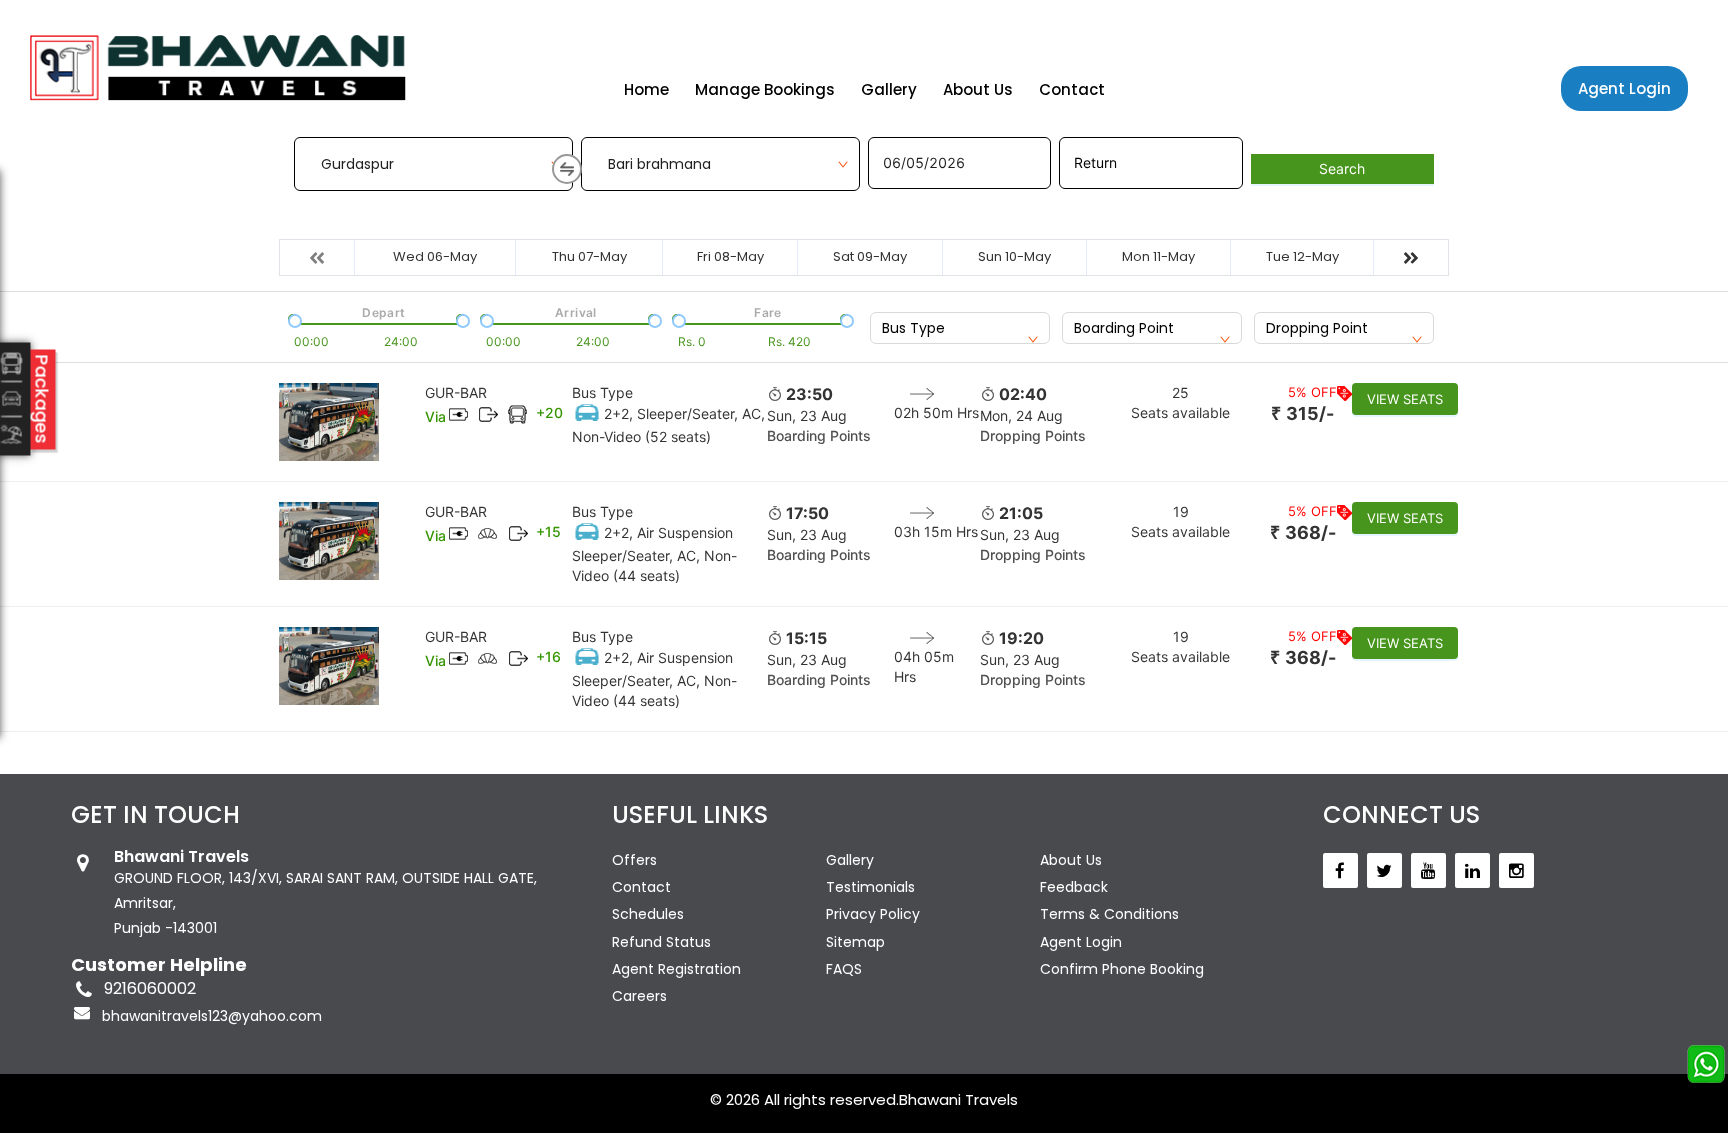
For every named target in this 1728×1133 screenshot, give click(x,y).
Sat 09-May (870, 256)
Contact (1072, 89)
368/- (1303, 532)
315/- (1302, 413)
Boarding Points (819, 435)
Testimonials (870, 887)
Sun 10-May (1014, 256)
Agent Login (1624, 88)
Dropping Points (1033, 435)
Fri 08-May (730, 256)
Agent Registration (676, 969)
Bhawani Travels (958, 1099)
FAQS (844, 969)
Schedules (648, 914)
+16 (548, 656)
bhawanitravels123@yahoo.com (212, 1016)
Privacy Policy (873, 914)
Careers (639, 996)
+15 (548, 531)
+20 (549, 412)
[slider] (293, 319)
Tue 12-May (1302, 256)
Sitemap (855, 942)
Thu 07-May (589, 256)
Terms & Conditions (1109, 914)
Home (646, 89)
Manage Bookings (765, 89)
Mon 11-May (1158, 256)
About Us (978, 89)
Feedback (1074, 887)
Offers (634, 860)
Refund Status (661, 942)
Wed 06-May (435, 256)
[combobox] (960, 328)
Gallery (889, 89)
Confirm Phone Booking (1122, 969)
